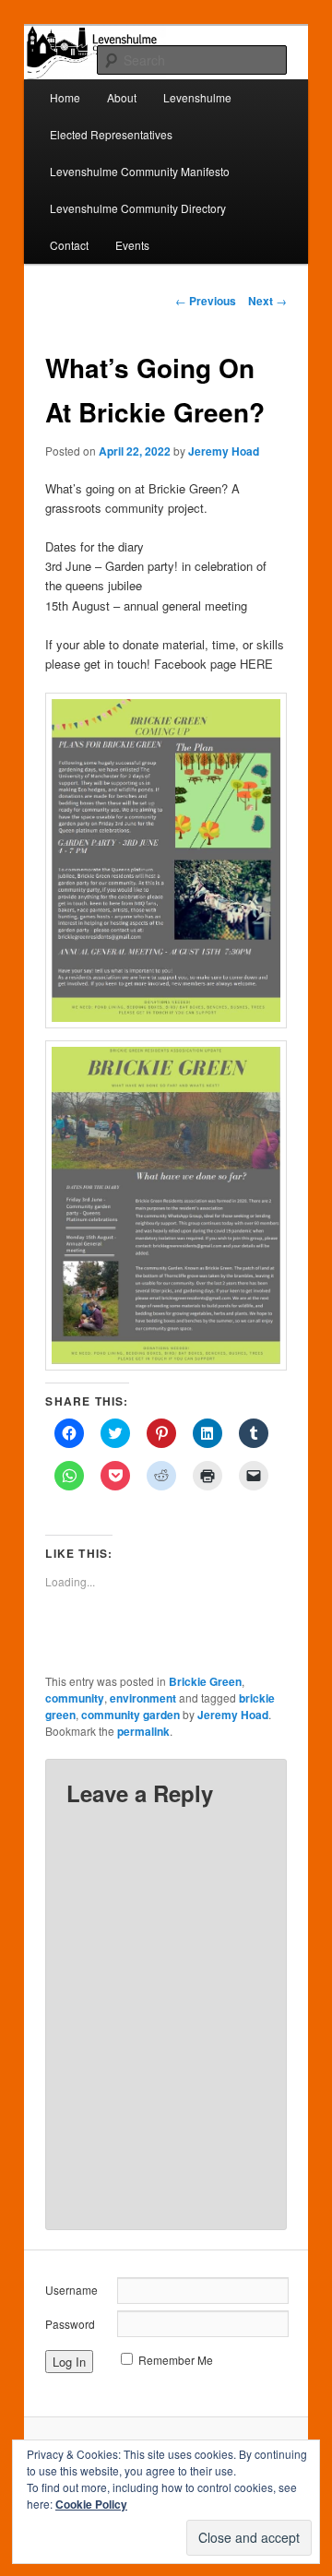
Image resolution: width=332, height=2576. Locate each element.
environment (143, 1698)
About (122, 97)
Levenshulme (197, 97)
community (75, 1698)
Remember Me (176, 2360)
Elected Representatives (111, 134)
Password (70, 2324)
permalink (143, 1731)
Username (71, 2290)
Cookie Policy (91, 2504)
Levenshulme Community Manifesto (140, 171)
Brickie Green (205, 1681)
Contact (69, 245)
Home (65, 97)
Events (132, 245)
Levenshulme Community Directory (138, 208)
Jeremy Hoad (224, 451)
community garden (130, 1715)
